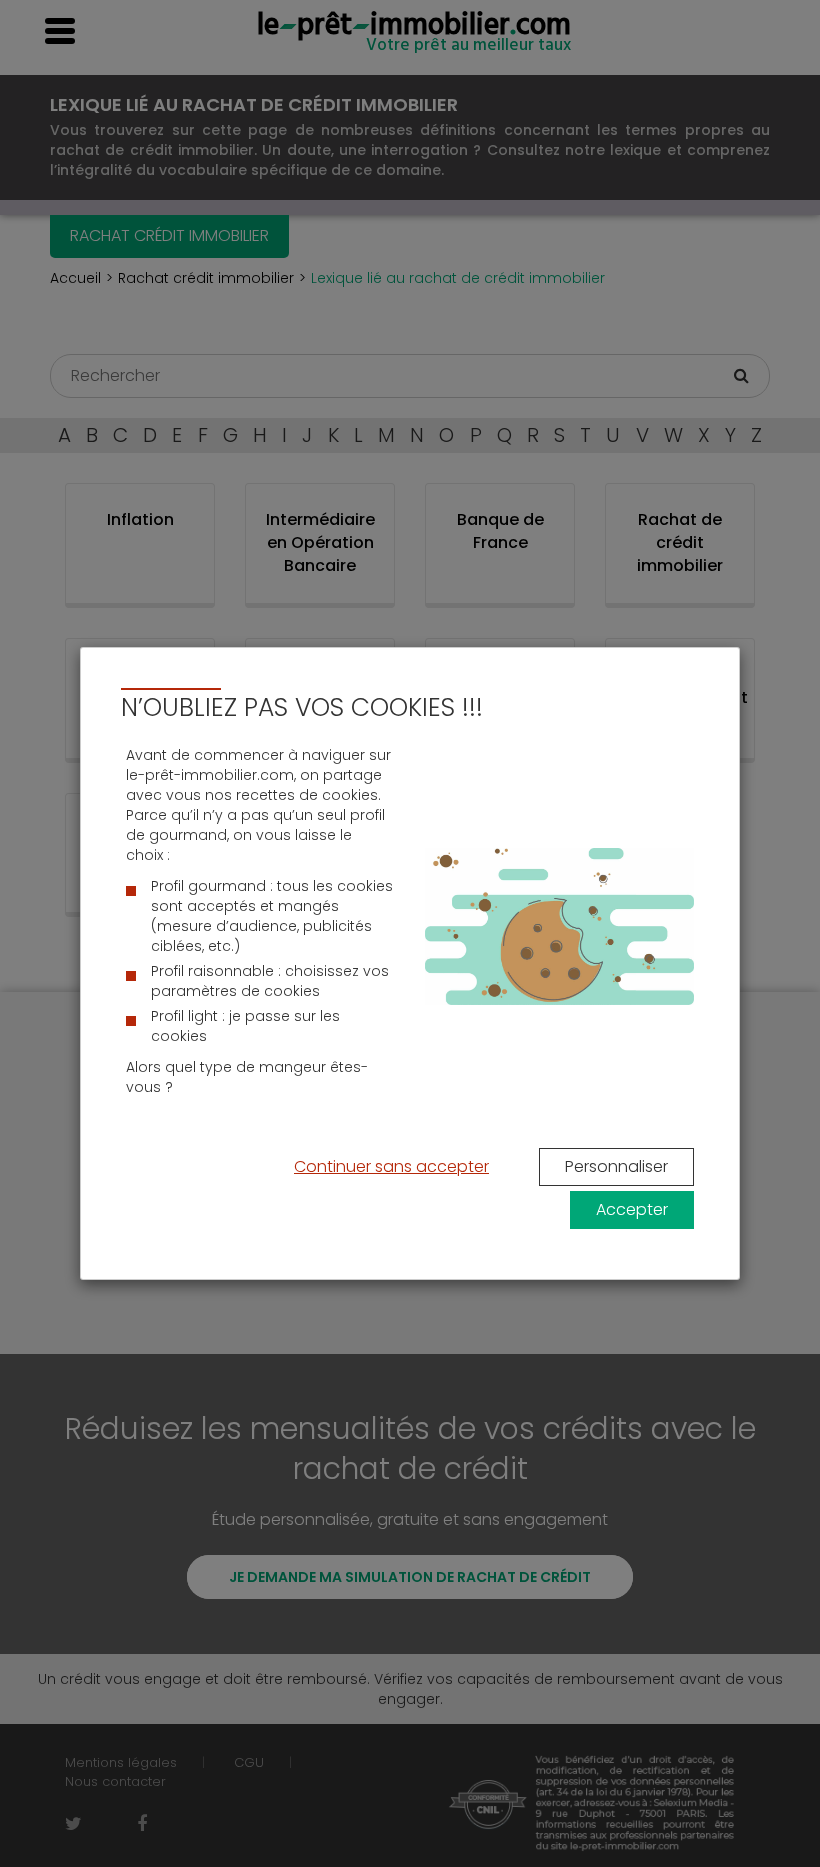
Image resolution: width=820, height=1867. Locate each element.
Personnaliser (616, 1166)
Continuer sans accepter (391, 1166)
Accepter (632, 1209)
